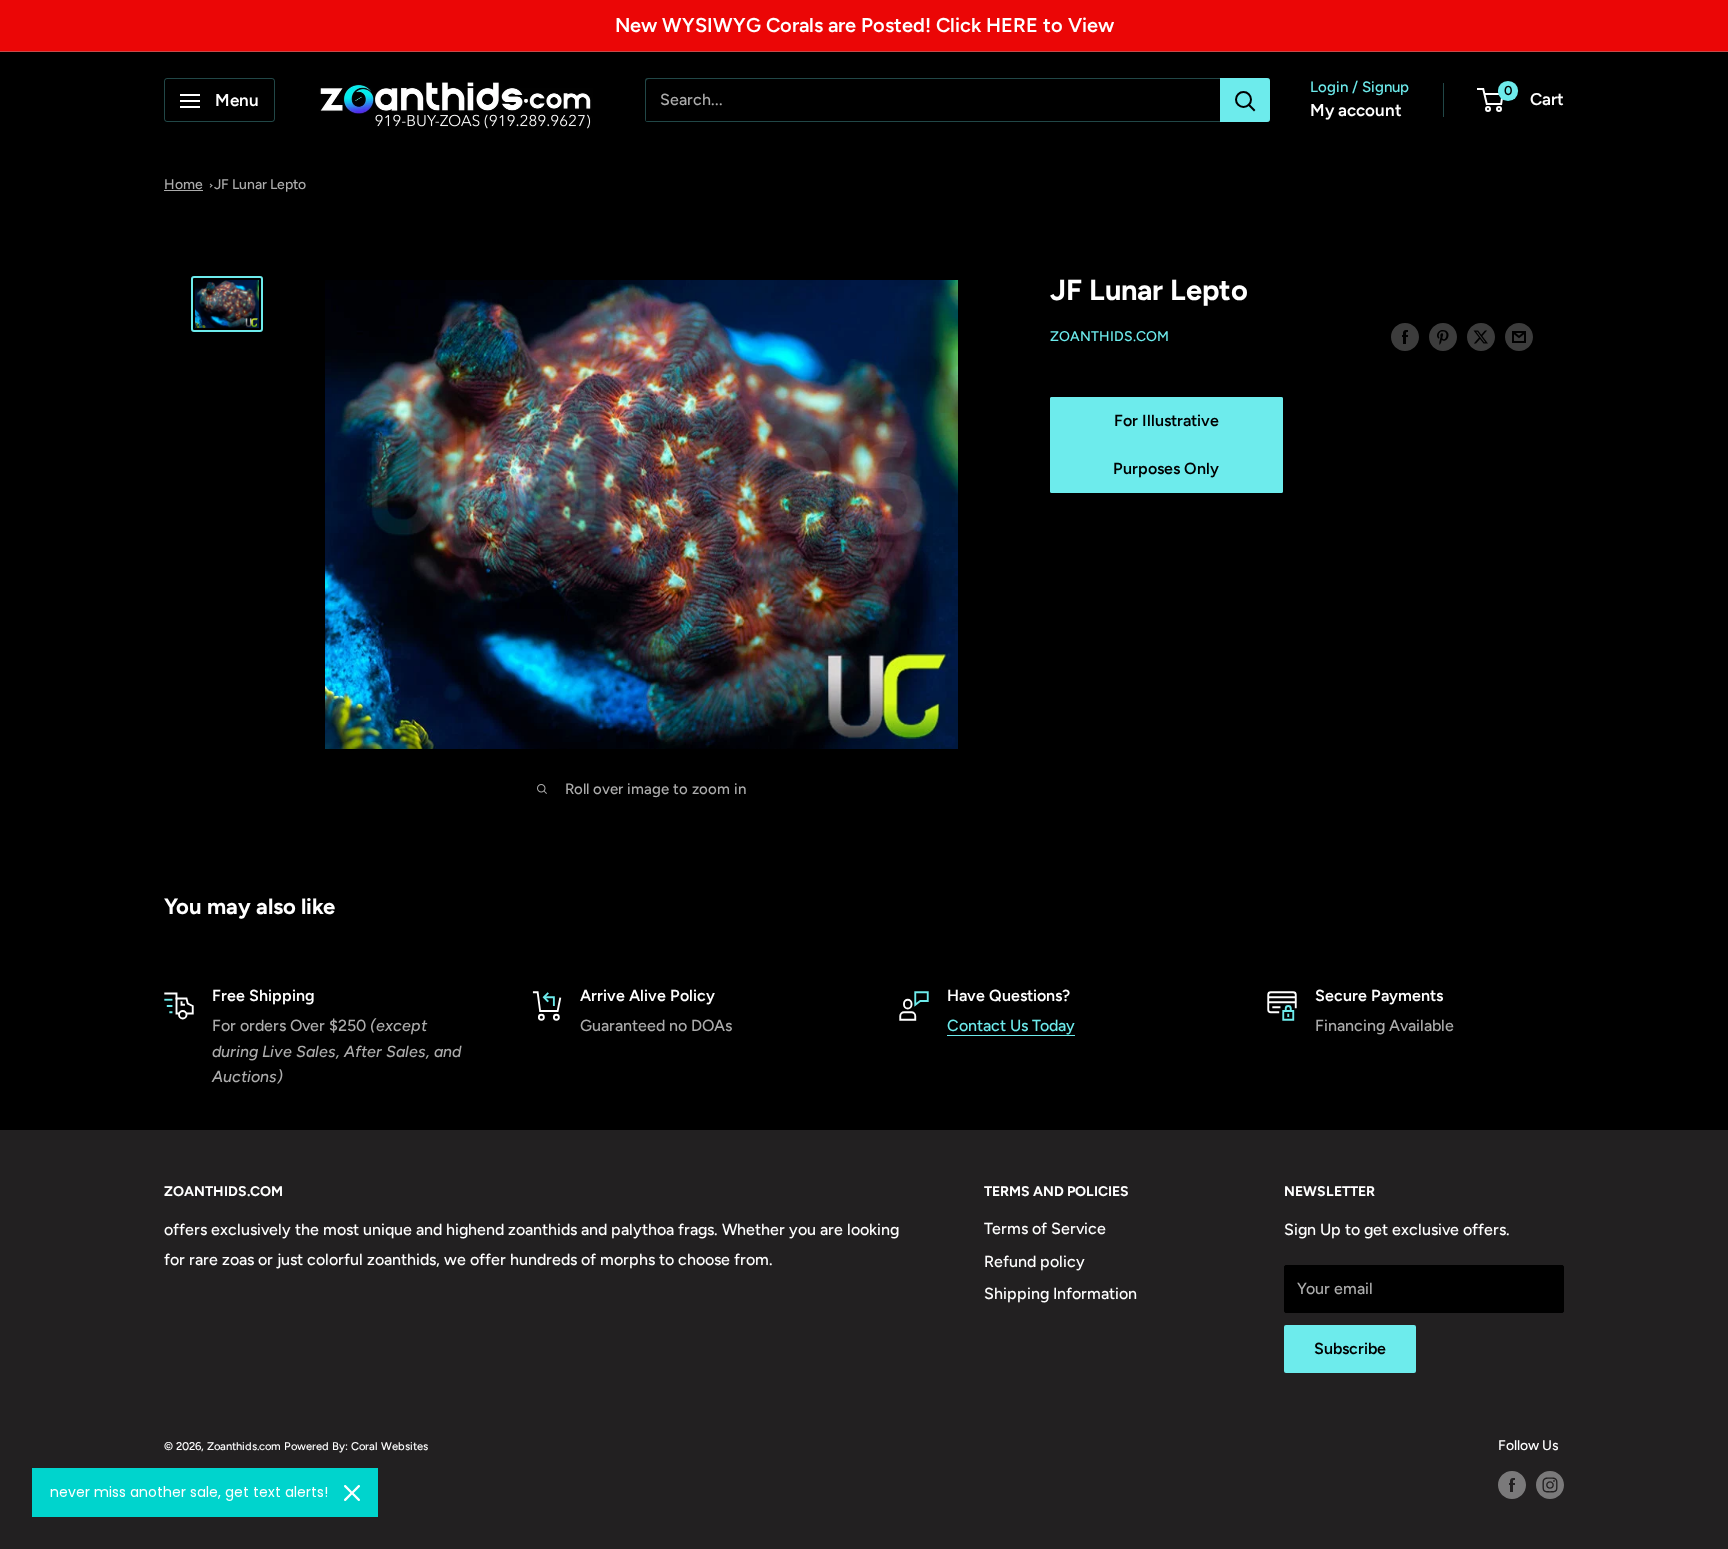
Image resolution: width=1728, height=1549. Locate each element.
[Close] (352, 1493)
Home (183, 184)
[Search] (1245, 101)
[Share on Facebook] (1405, 336)
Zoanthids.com (1109, 337)
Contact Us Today (1011, 1025)
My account (1356, 111)
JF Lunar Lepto (260, 184)
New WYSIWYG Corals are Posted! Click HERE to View (864, 25)
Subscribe (1350, 1348)
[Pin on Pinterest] (1443, 336)
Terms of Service (1045, 1228)
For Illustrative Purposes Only (1166, 445)
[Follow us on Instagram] (1550, 1485)
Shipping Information (1060, 1293)
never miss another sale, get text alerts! (189, 1492)
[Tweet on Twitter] (1481, 336)
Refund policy (1034, 1261)
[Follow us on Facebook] (1512, 1485)
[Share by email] (1519, 336)
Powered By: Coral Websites (356, 1446)
